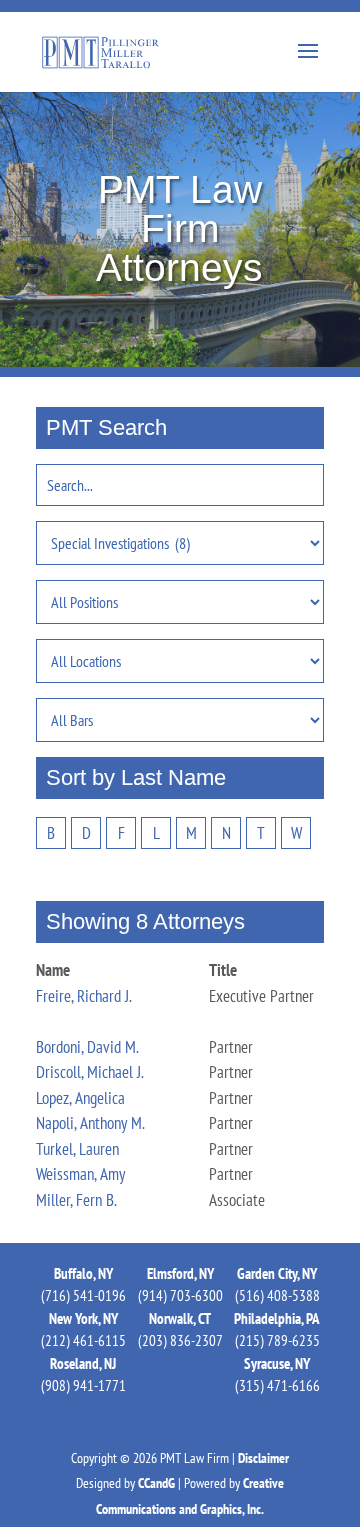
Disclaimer (263, 1458)
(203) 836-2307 (180, 1340)
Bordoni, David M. (87, 1047)
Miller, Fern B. (76, 1200)
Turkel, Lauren (77, 1149)
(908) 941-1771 (83, 1385)
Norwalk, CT (180, 1318)
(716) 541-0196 (83, 1295)
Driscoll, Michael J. (90, 1072)
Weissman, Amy (80, 1174)
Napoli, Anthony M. (90, 1123)
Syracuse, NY (277, 1363)
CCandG (156, 1483)
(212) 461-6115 (83, 1340)
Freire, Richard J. (84, 996)
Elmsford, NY (180, 1273)
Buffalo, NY (83, 1273)
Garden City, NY (277, 1273)
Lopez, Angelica (80, 1098)
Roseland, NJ (83, 1363)
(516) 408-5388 (277, 1295)
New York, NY (83, 1318)
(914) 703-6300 (180, 1295)
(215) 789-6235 (277, 1340)
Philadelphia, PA (277, 1318)
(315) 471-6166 (277, 1385)
